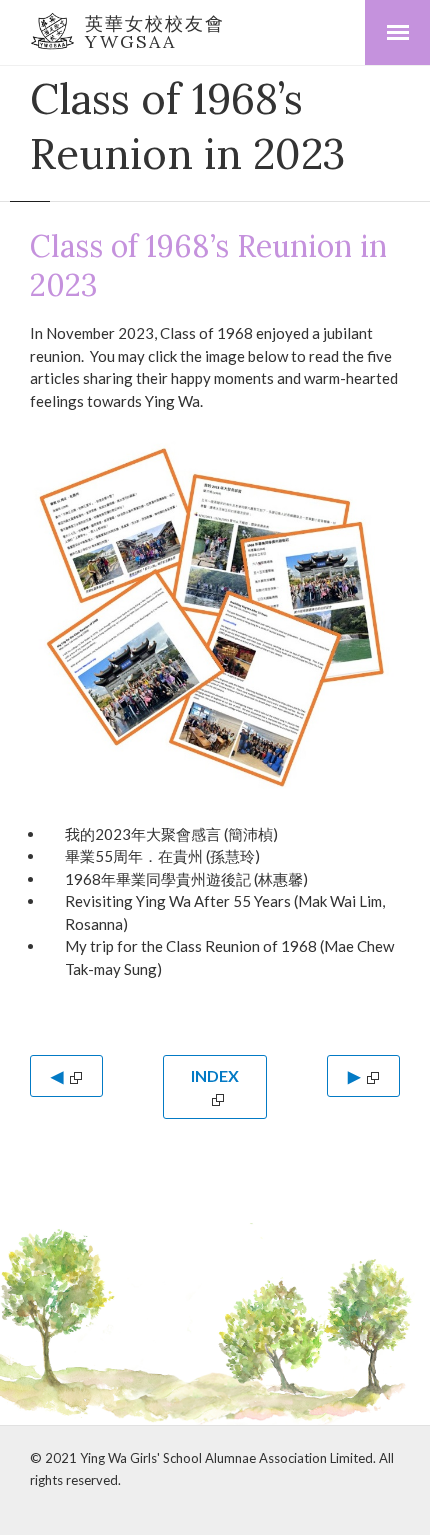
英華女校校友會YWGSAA (155, 32)
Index (215, 1075)
